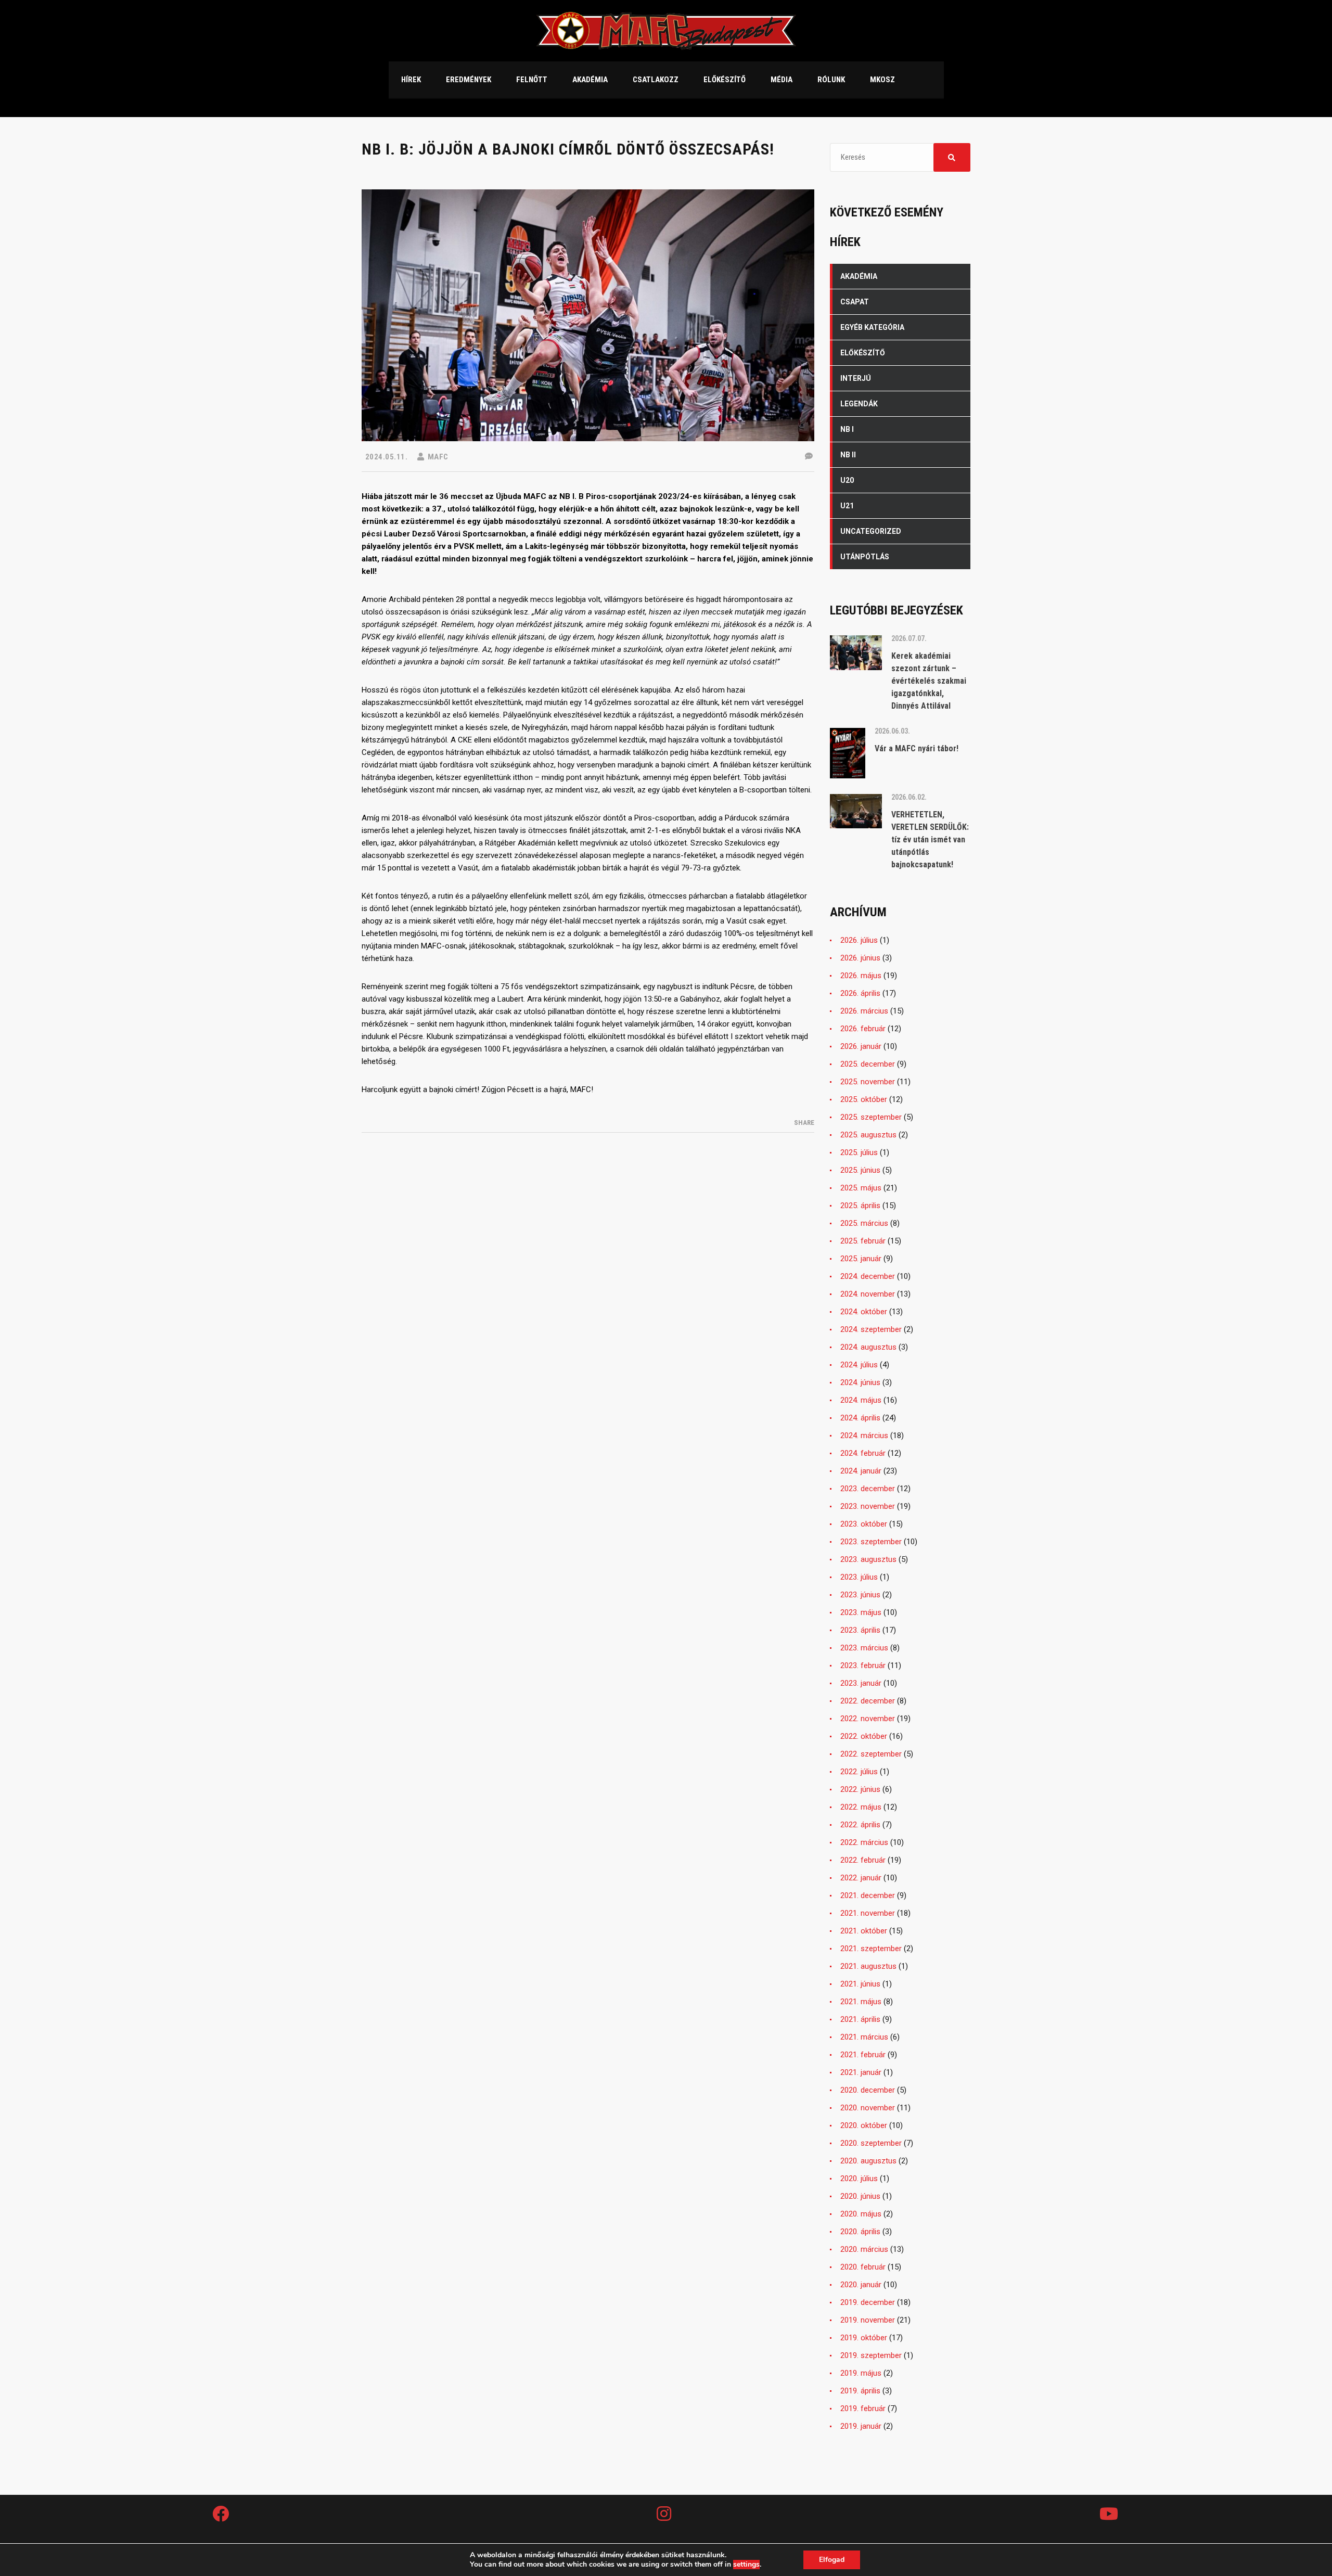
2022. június (860, 1789)
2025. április (860, 1206)
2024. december (868, 1276)
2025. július (859, 1152)
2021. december (868, 1895)
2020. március (864, 2249)
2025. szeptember (871, 1117)
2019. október (864, 2338)
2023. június (860, 1595)
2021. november (868, 1913)
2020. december (868, 2090)
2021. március (864, 2037)
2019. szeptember (871, 2355)
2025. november (868, 1082)
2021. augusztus (868, 1966)
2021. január (861, 2072)
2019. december (868, 2302)
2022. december (868, 1701)
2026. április (860, 993)
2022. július (859, 1772)
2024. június (860, 1382)
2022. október (864, 1736)
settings (746, 2565)
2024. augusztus (868, 1347)
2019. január (861, 2426)
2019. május (861, 2373)
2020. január (861, 2285)
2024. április (860, 1418)
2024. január (861, 1471)
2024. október (864, 1312)
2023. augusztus (868, 1559)
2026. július (859, 940)
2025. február (863, 1241)
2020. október (864, 2125)
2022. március (864, 1842)
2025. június (860, 1170)
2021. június (860, 1984)
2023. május (861, 1612)
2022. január (861, 1878)
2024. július (859, 1365)
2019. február (863, 2408)
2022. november (868, 1719)
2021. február (863, 2055)
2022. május (861, 1807)
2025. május (861, 1188)
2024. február (863, 1453)
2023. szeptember (871, 1542)
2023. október (864, 1524)
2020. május (861, 2214)
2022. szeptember (871, 1754)
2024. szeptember (871, 1329)
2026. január (861, 1046)
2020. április (860, 2232)
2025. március (864, 1223)
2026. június (860, 958)
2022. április (860, 1825)
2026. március (864, 1011)
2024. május (861, 1400)
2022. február (863, 1860)
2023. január (861, 1683)
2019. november (868, 2320)
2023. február (863, 1665)
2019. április (860, 2391)
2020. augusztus (868, 2161)
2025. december (868, 1064)
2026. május (861, 976)
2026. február (863, 1029)
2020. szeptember (871, 2143)
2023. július (859, 1577)
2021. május (861, 2002)
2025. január (861, 1259)
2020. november (868, 2108)
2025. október (864, 1099)
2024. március (864, 1436)
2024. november (868, 1294)
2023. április (860, 1630)
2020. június (860, 2196)
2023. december (868, 1489)
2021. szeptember (871, 1949)
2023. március (864, 1648)
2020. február (863, 2267)
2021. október (864, 1931)
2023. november (868, 1506)
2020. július (859, 2178)
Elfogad (832, 2560)
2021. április (860, 2019)
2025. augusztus (868, 1135)
